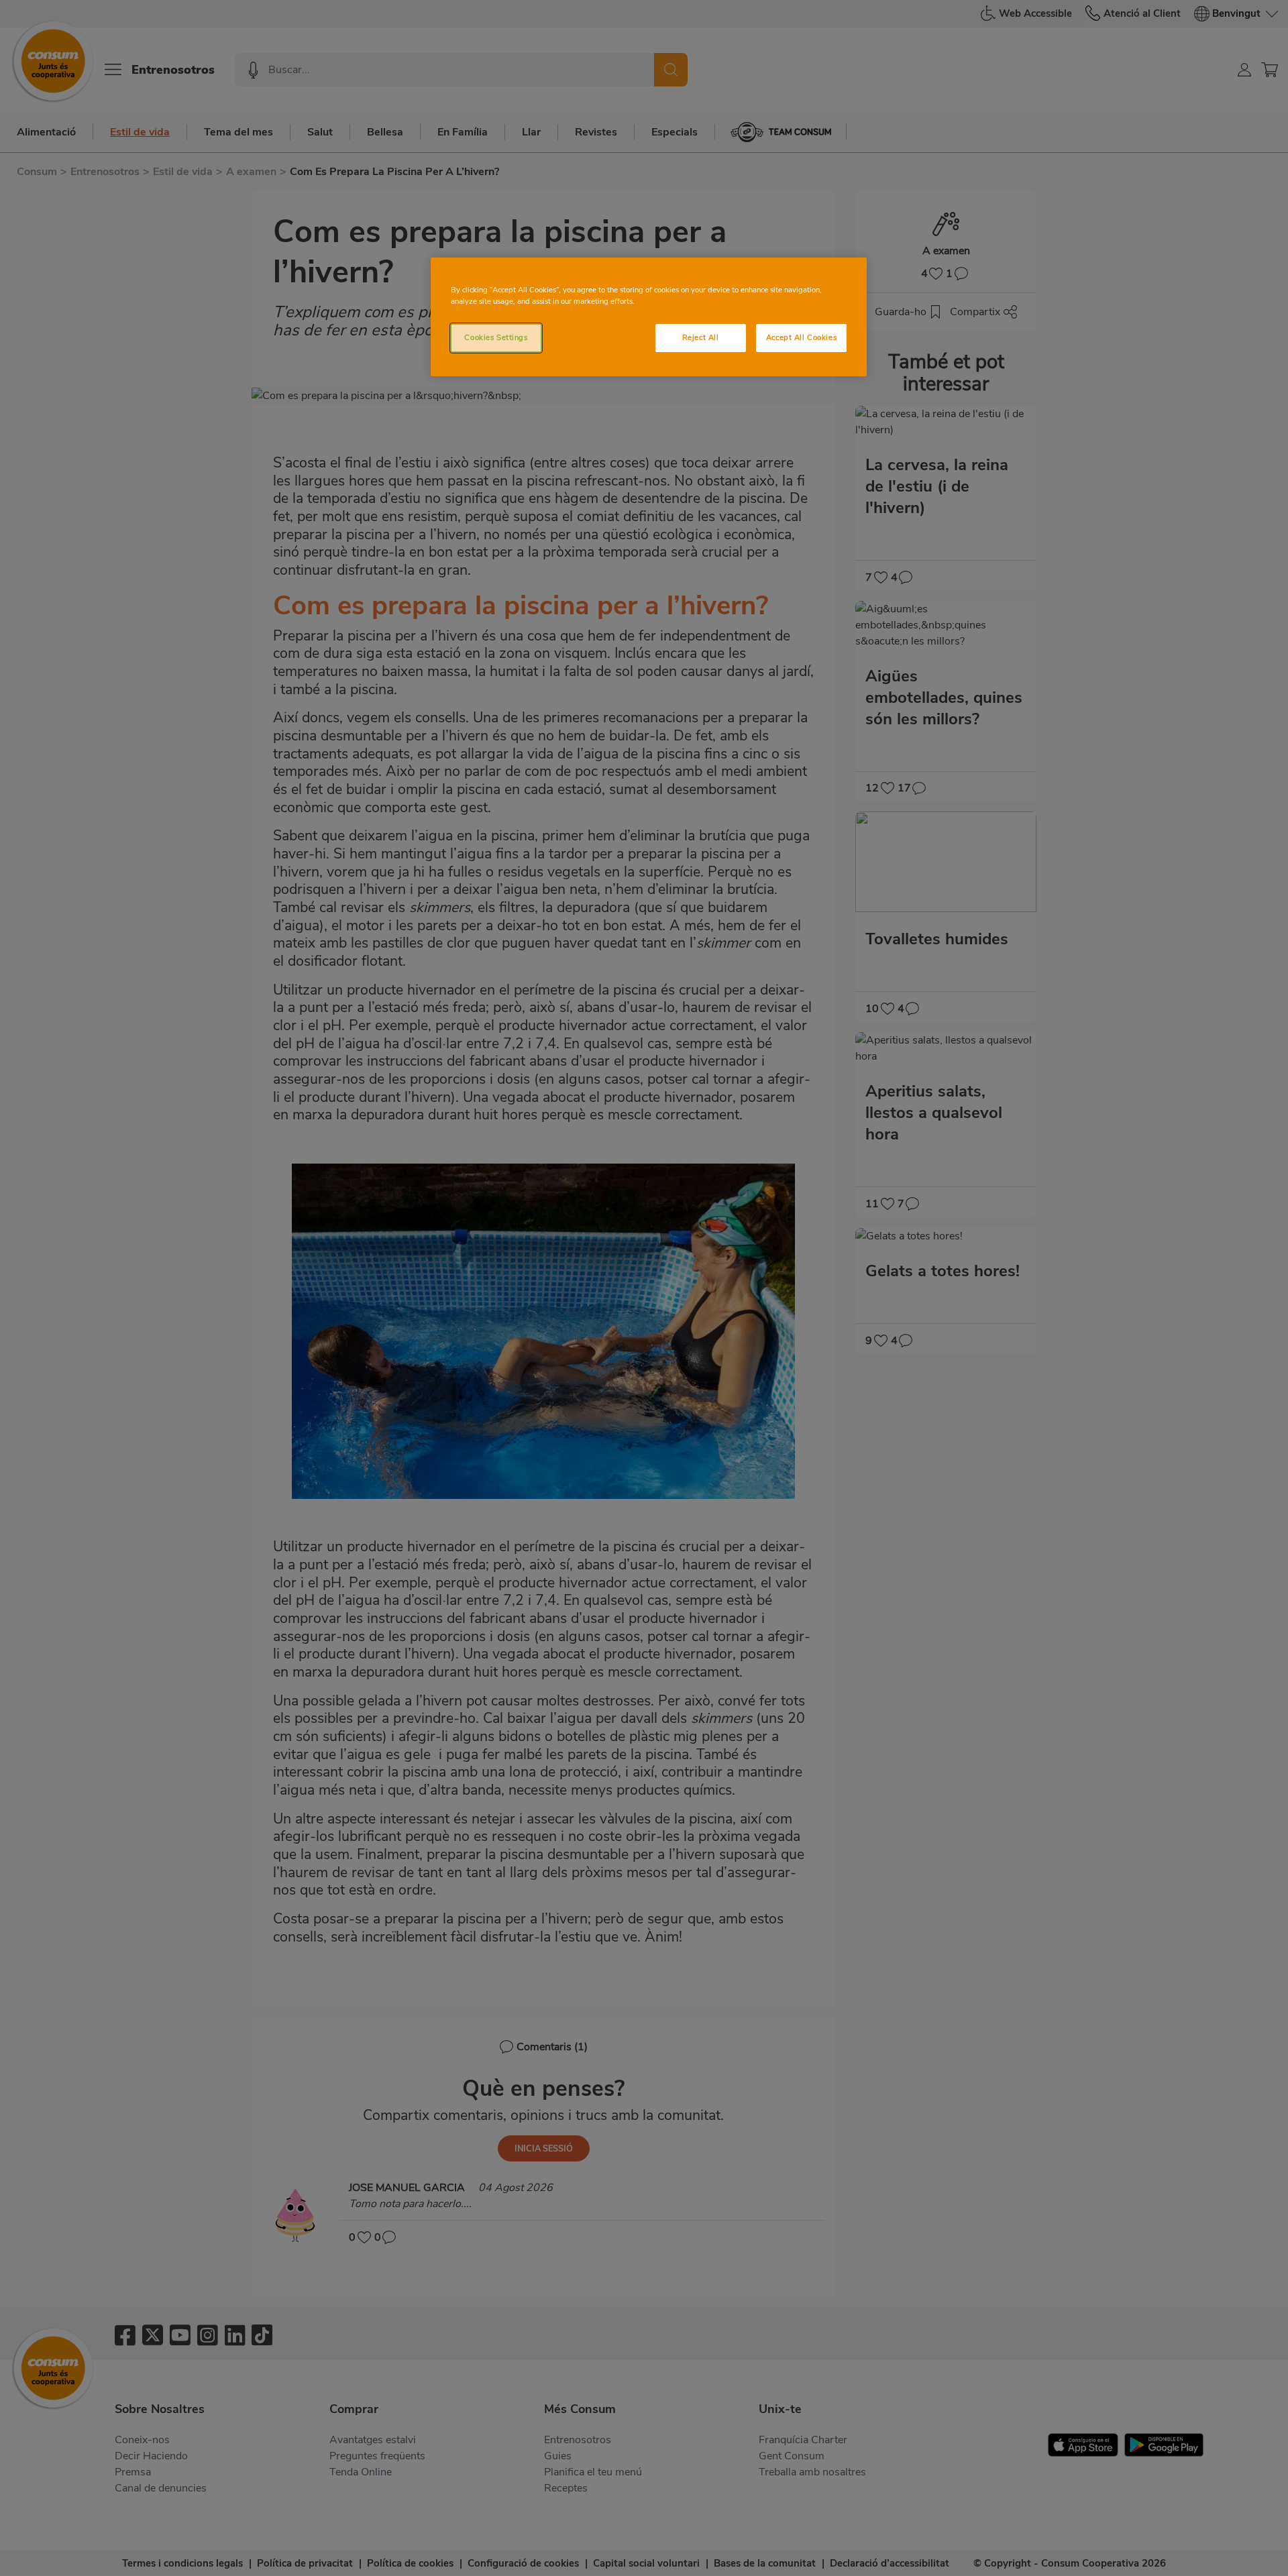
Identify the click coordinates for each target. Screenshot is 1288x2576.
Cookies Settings (496, 337)
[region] (649, 317)
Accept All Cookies (801, 337)
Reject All (701, 337)
